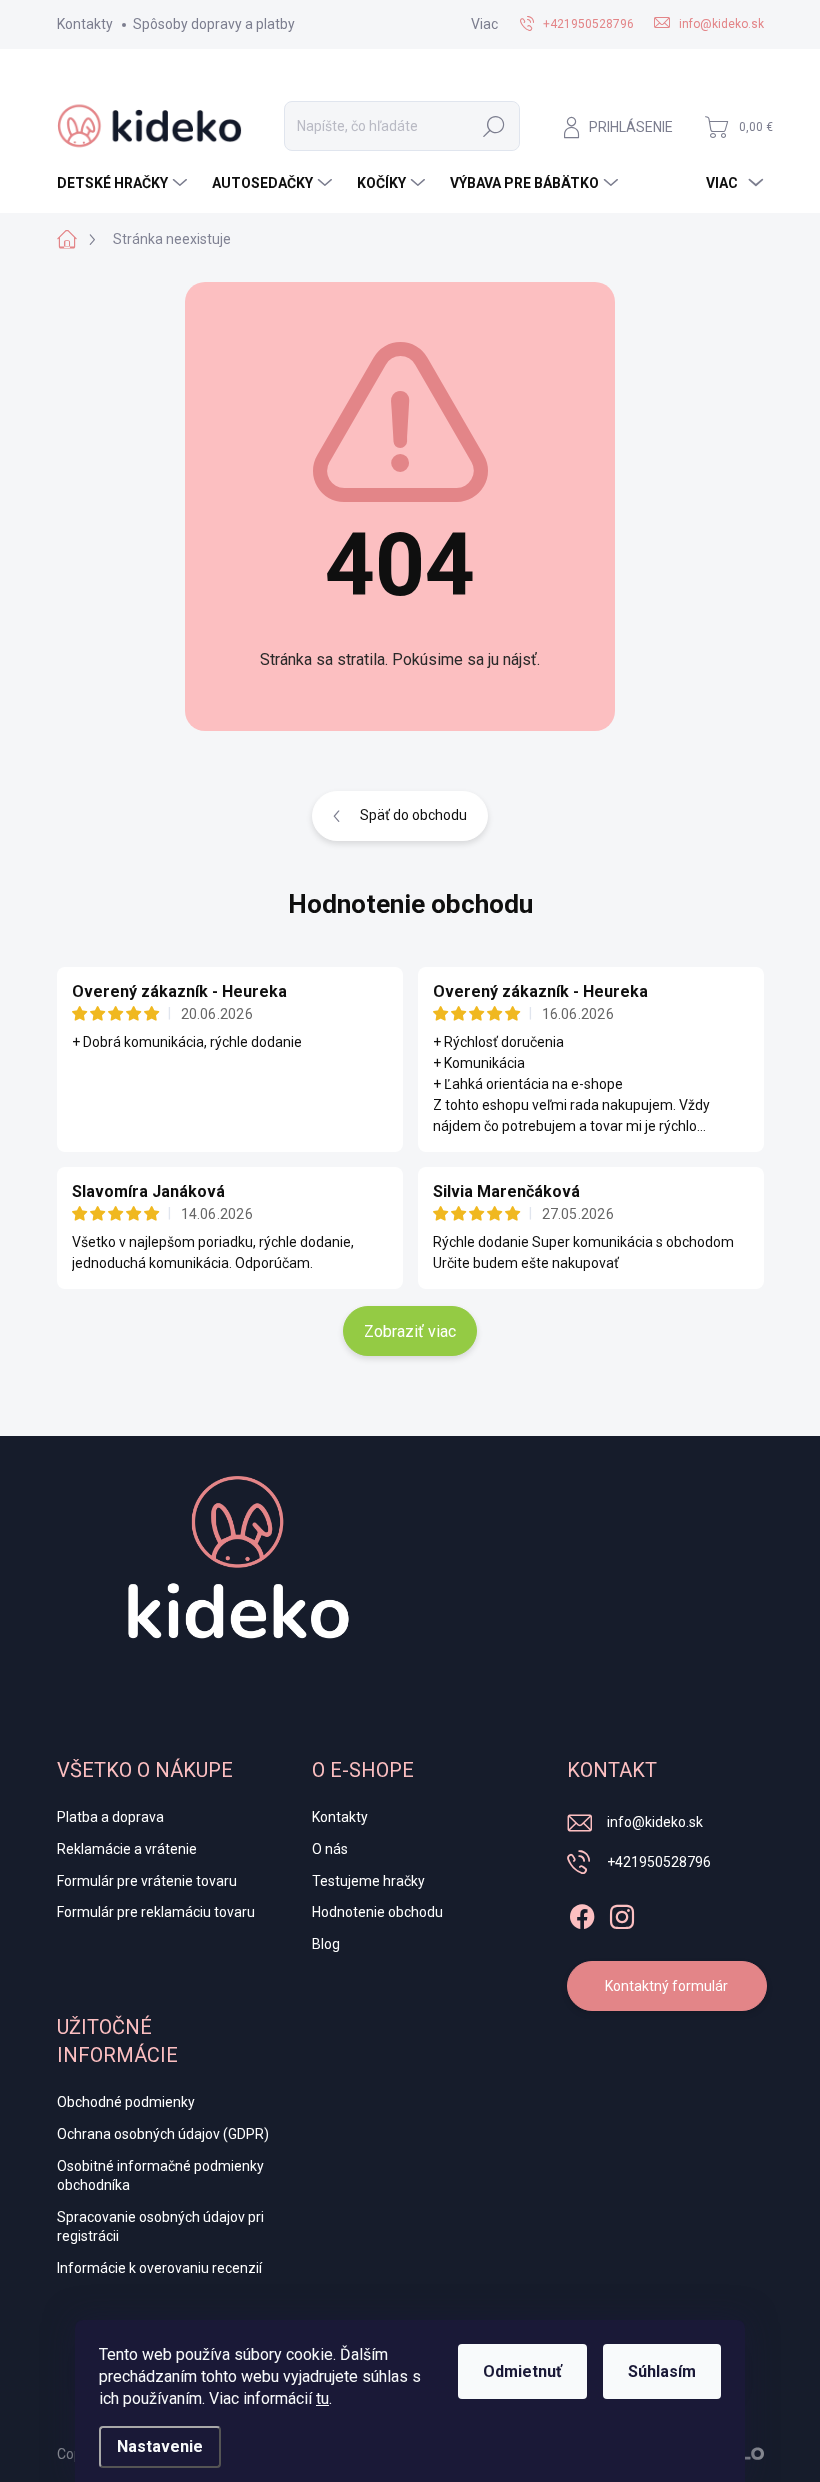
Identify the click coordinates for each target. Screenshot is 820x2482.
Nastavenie (160, 2446)
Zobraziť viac (410, 1331)
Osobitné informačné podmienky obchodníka (160, 2176)
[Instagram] (622, 1913)
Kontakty (85, 24)
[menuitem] (124, 183)
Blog (326, 1944)
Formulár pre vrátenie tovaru (147, 1881)
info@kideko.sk (655, 1822)
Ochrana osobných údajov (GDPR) (163, 2134)
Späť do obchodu (413, 815)
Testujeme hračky (368, 1881)
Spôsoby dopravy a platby (214, 24)
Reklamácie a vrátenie (127, 1849)
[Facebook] (582, 1913)
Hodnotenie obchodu (410, 904)
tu (322, 2398)
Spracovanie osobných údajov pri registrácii (160, 2227)
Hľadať (494, 126)
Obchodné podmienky (126, 2102)
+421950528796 (659, 1862)
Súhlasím (662, 2371)
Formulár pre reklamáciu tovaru (156, 1912)
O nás (330, 1849)
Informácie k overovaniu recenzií (159, 2268)
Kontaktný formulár (666, 1986)
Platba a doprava (110, 1817)
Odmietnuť (522, 2371)
